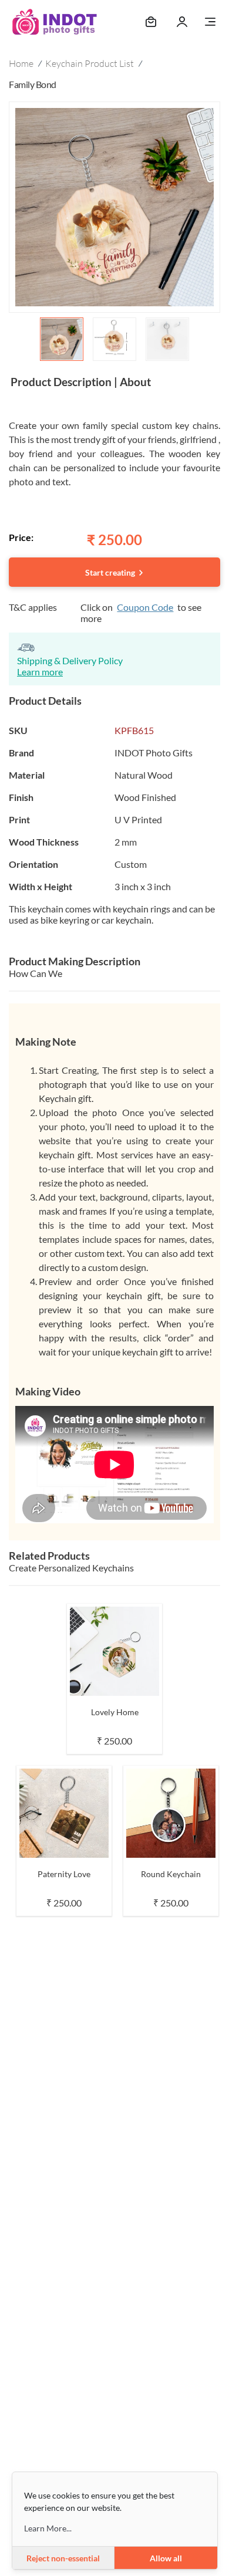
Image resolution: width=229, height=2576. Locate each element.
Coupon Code (145, 607)
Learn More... (48, 2528)
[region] (114, 234)
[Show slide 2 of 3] (114, 339)
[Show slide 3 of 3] (167, 339)
